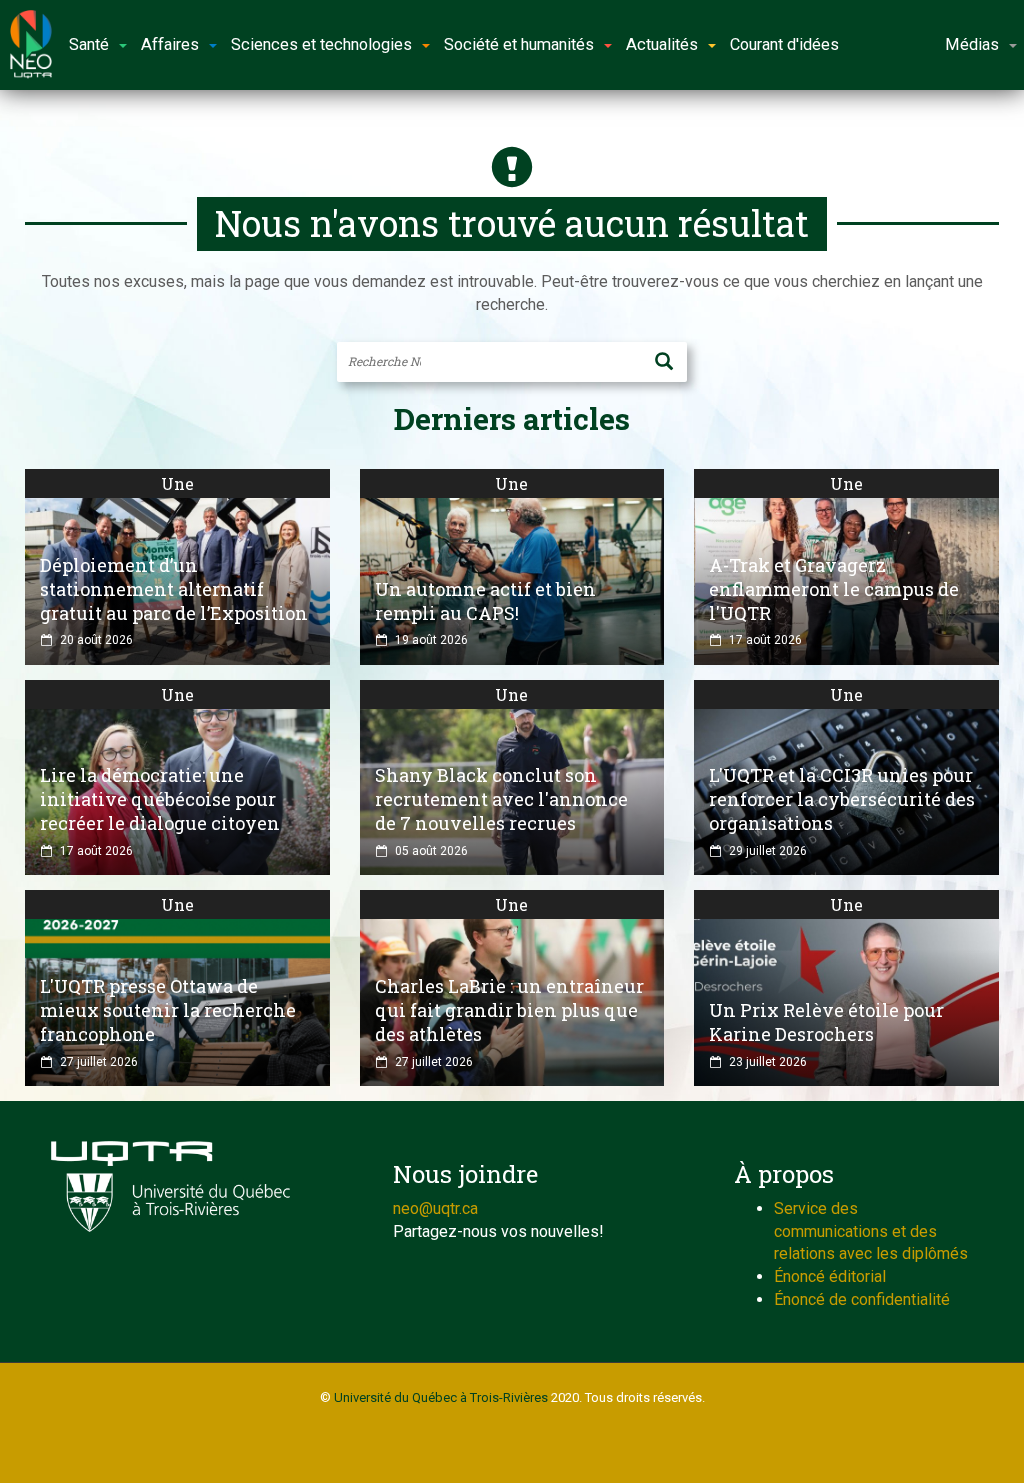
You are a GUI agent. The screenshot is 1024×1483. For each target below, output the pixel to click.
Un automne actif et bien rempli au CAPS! (485, 601)
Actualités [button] (662, 44)
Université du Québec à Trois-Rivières (441, 1397)
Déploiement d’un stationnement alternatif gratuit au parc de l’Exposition (174, 589)
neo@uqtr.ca (435, 1208)
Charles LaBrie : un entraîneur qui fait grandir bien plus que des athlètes (509, 1010)
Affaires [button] (170, 44)
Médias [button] (972, 44)
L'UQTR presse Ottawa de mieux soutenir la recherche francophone (168, 1010)
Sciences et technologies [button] (321, 44)
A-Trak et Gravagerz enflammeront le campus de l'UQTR (834, 589)
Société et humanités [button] (519, 44)
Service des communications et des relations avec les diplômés (871, 1231)
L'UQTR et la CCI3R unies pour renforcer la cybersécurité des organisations (842, 799)
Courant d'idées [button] (784, 44)
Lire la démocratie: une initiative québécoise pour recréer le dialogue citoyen (160, 799)
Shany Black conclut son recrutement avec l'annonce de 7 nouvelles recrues (501, 799)
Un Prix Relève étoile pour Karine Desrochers (826, 1022)
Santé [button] (89, 44)
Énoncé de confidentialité (862, 1299)
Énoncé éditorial (830, 1276)
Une (177, 483)
